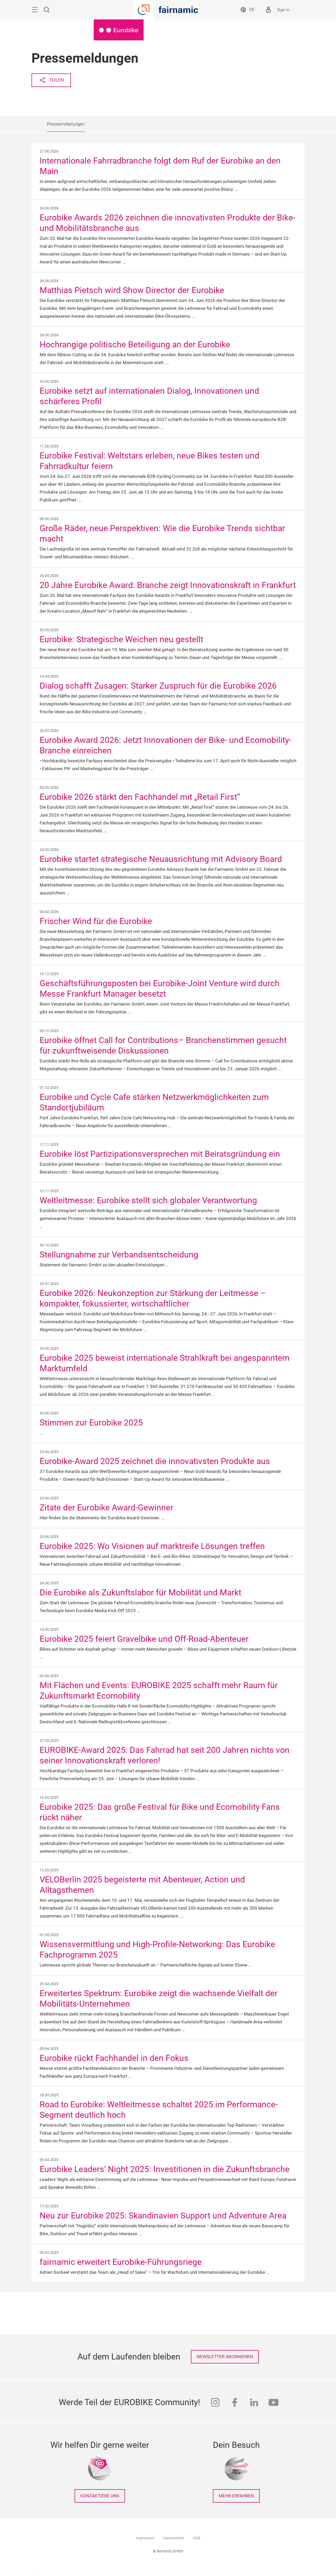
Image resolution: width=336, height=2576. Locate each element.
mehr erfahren (236, 2496)
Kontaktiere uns (100, 2496)
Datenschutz (174, 2538)
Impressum (145, 2538)
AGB (197, 2538)
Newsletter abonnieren (225, 2357)
